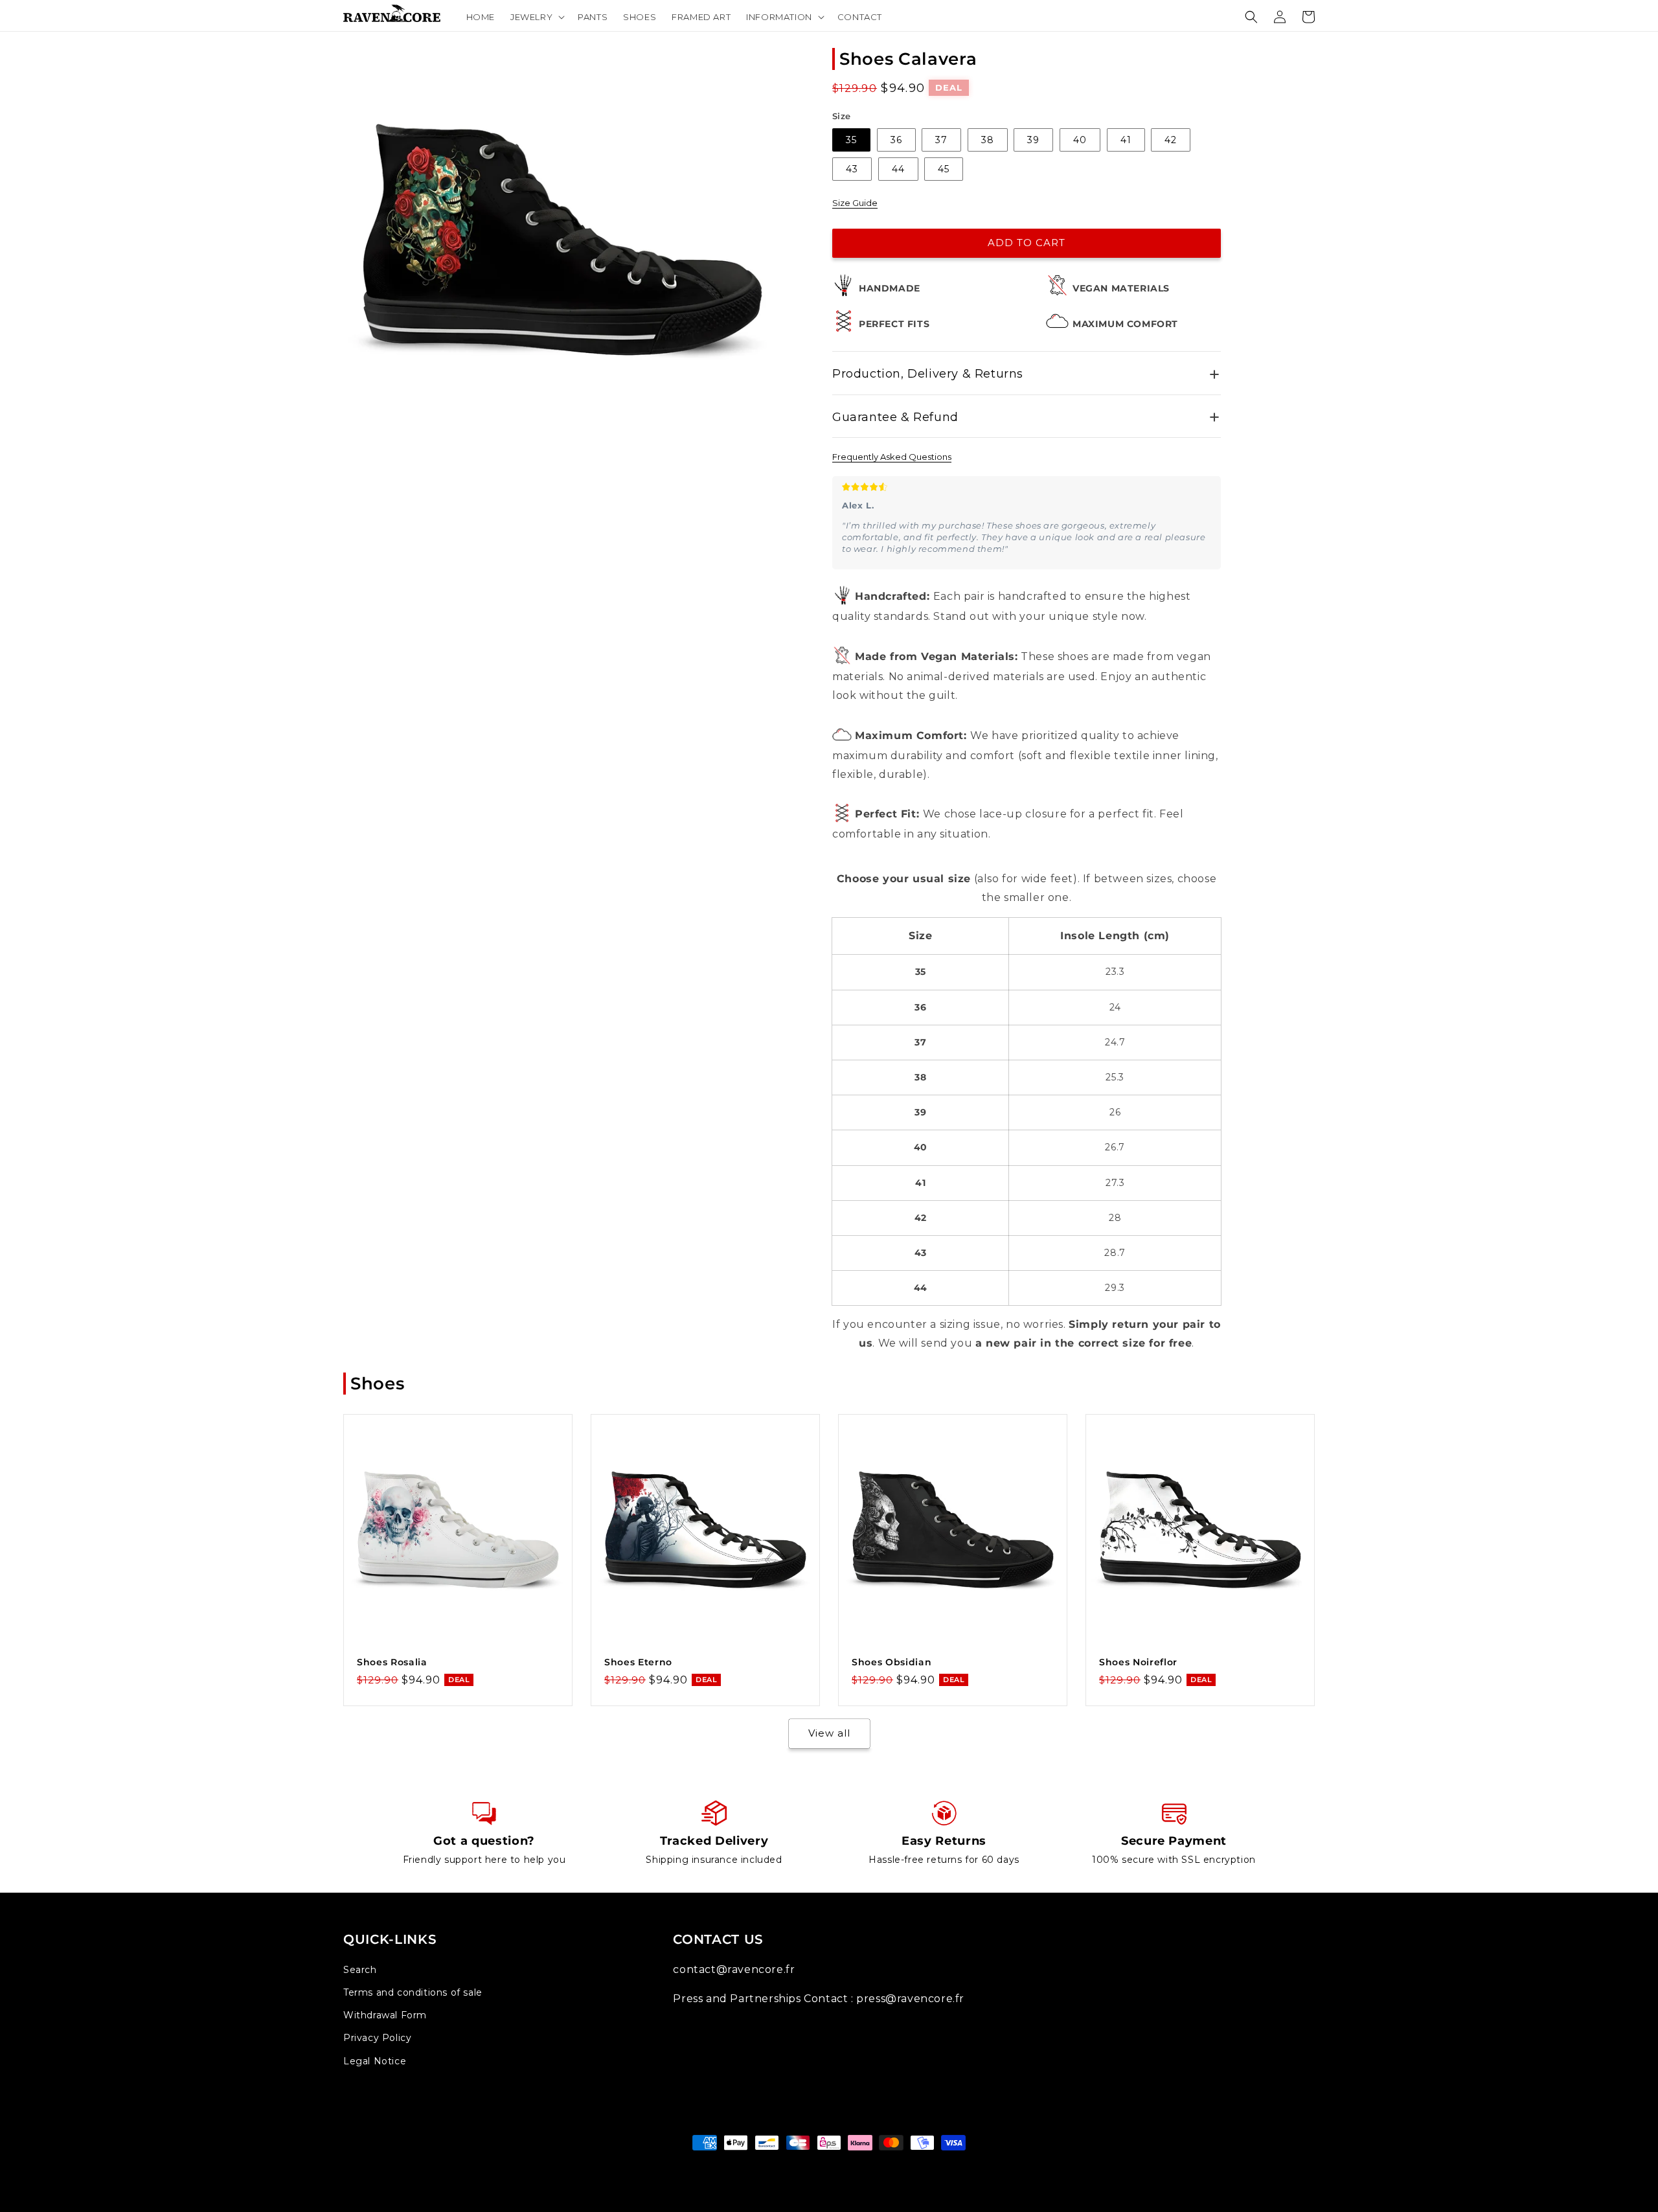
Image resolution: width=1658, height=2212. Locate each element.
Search (360, 1970)
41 (1126, 140)
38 (988, 140)
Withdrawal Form (385, 2015)
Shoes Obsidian (891, 1662)
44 (898, 169)
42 (1171, 140)
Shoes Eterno (638, 1662)
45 (944, 169)
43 (852, 169)
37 (941, 140)
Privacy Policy (377, 2038)
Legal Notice (375, 2061)
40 (1080, 140)
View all (829, 1733)
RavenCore (844, 2167)
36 (896, 140)
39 (1033, 140)
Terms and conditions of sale (413, 1992)
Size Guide (855, 203)
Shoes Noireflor (1138, 1662)
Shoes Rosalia (392, 1662)
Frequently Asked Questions (892, 457)
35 (851, 140)
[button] (536, 17)
